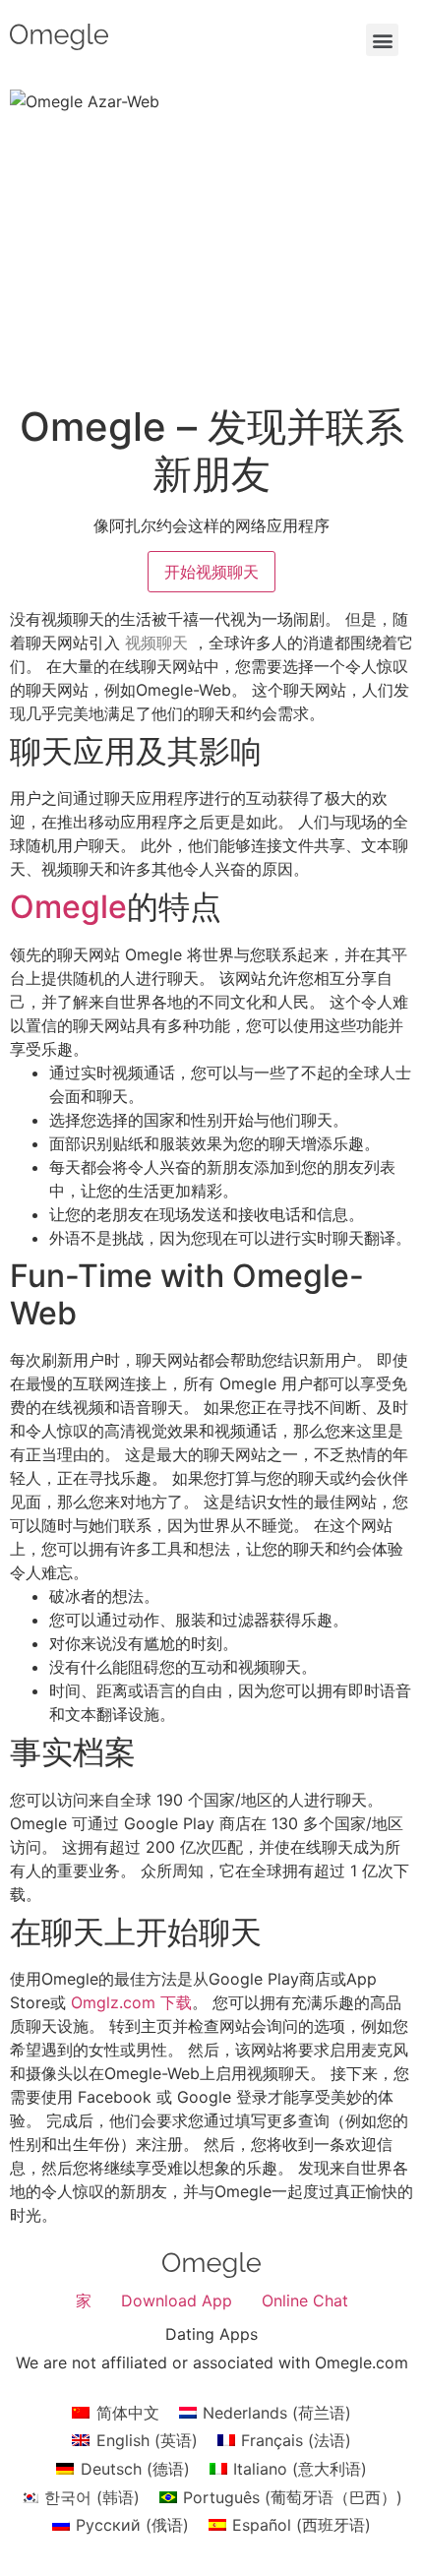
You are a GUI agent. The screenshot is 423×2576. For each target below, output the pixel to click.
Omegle (68, 907)
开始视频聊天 (211, 572)
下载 (176, 2002)
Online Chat (305, 2300)
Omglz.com (113, 2002)
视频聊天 (156, 643)
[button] (382, 40)
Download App (177, 2300)
